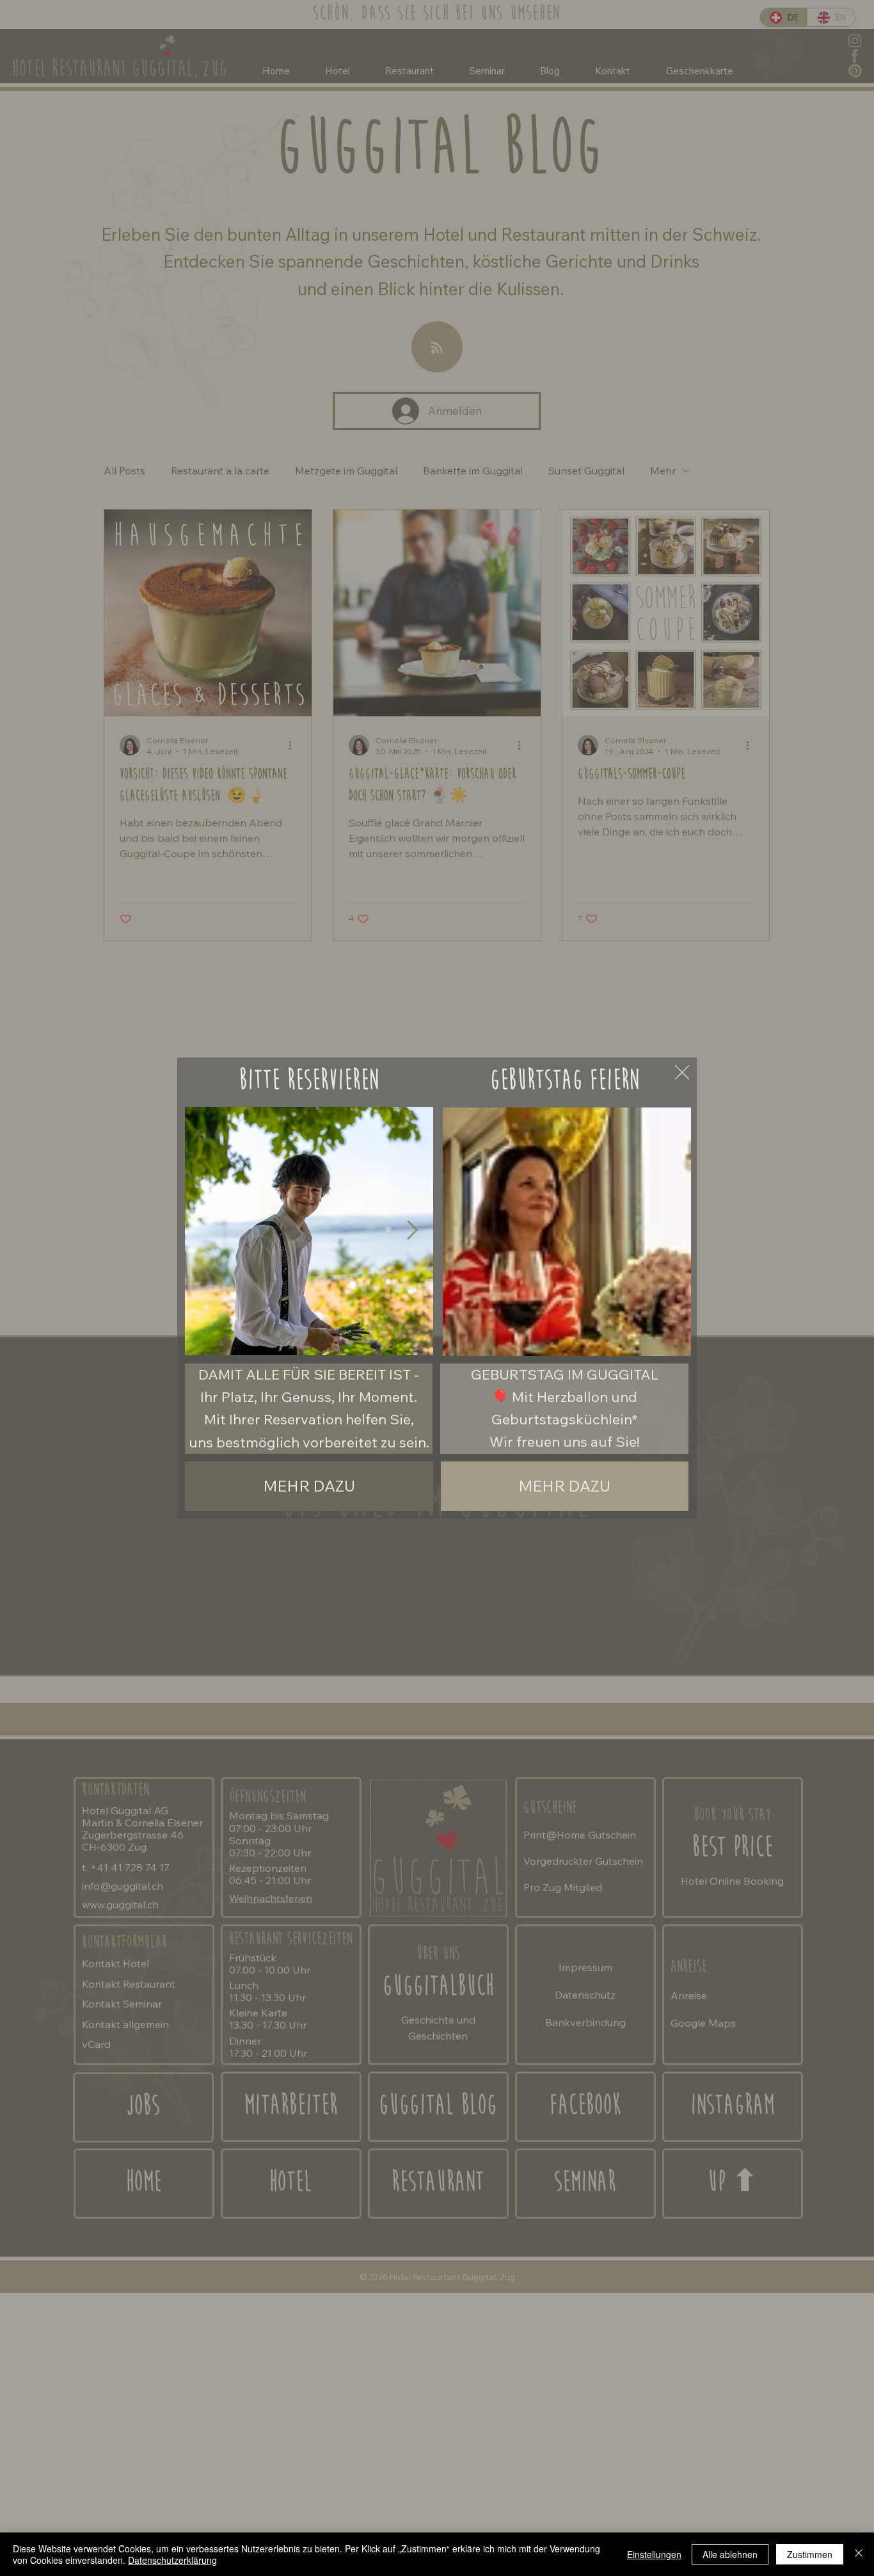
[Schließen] (859, 2554)
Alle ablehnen (730, 2554)
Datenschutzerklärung (172, 2560)
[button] (669, 1340)
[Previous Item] (206, 1231)
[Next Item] (412, 1231)
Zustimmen (810, 2554)
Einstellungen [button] (654, 2554)
